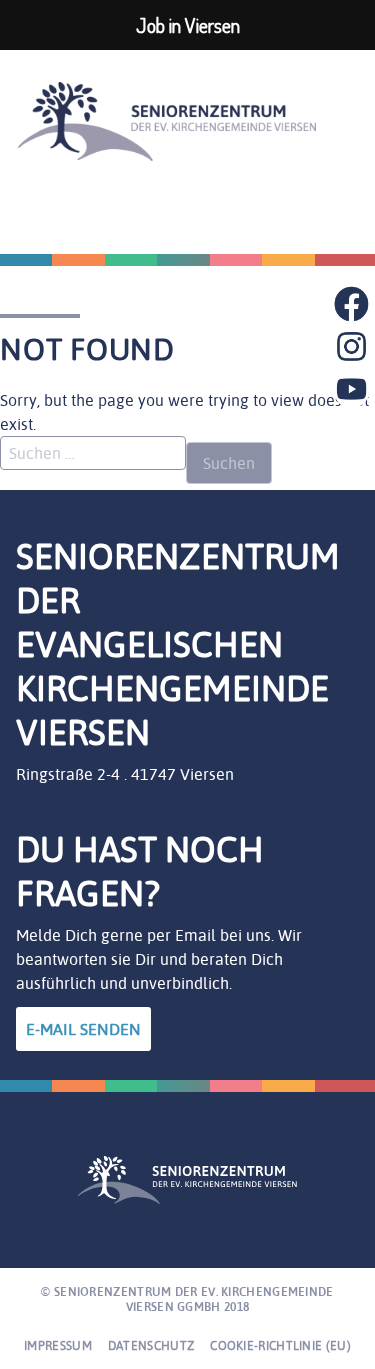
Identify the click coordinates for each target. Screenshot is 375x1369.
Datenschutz (151, 1345)
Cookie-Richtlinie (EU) (280, 1345)
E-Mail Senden (83, 1029)
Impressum (58, 1345)
